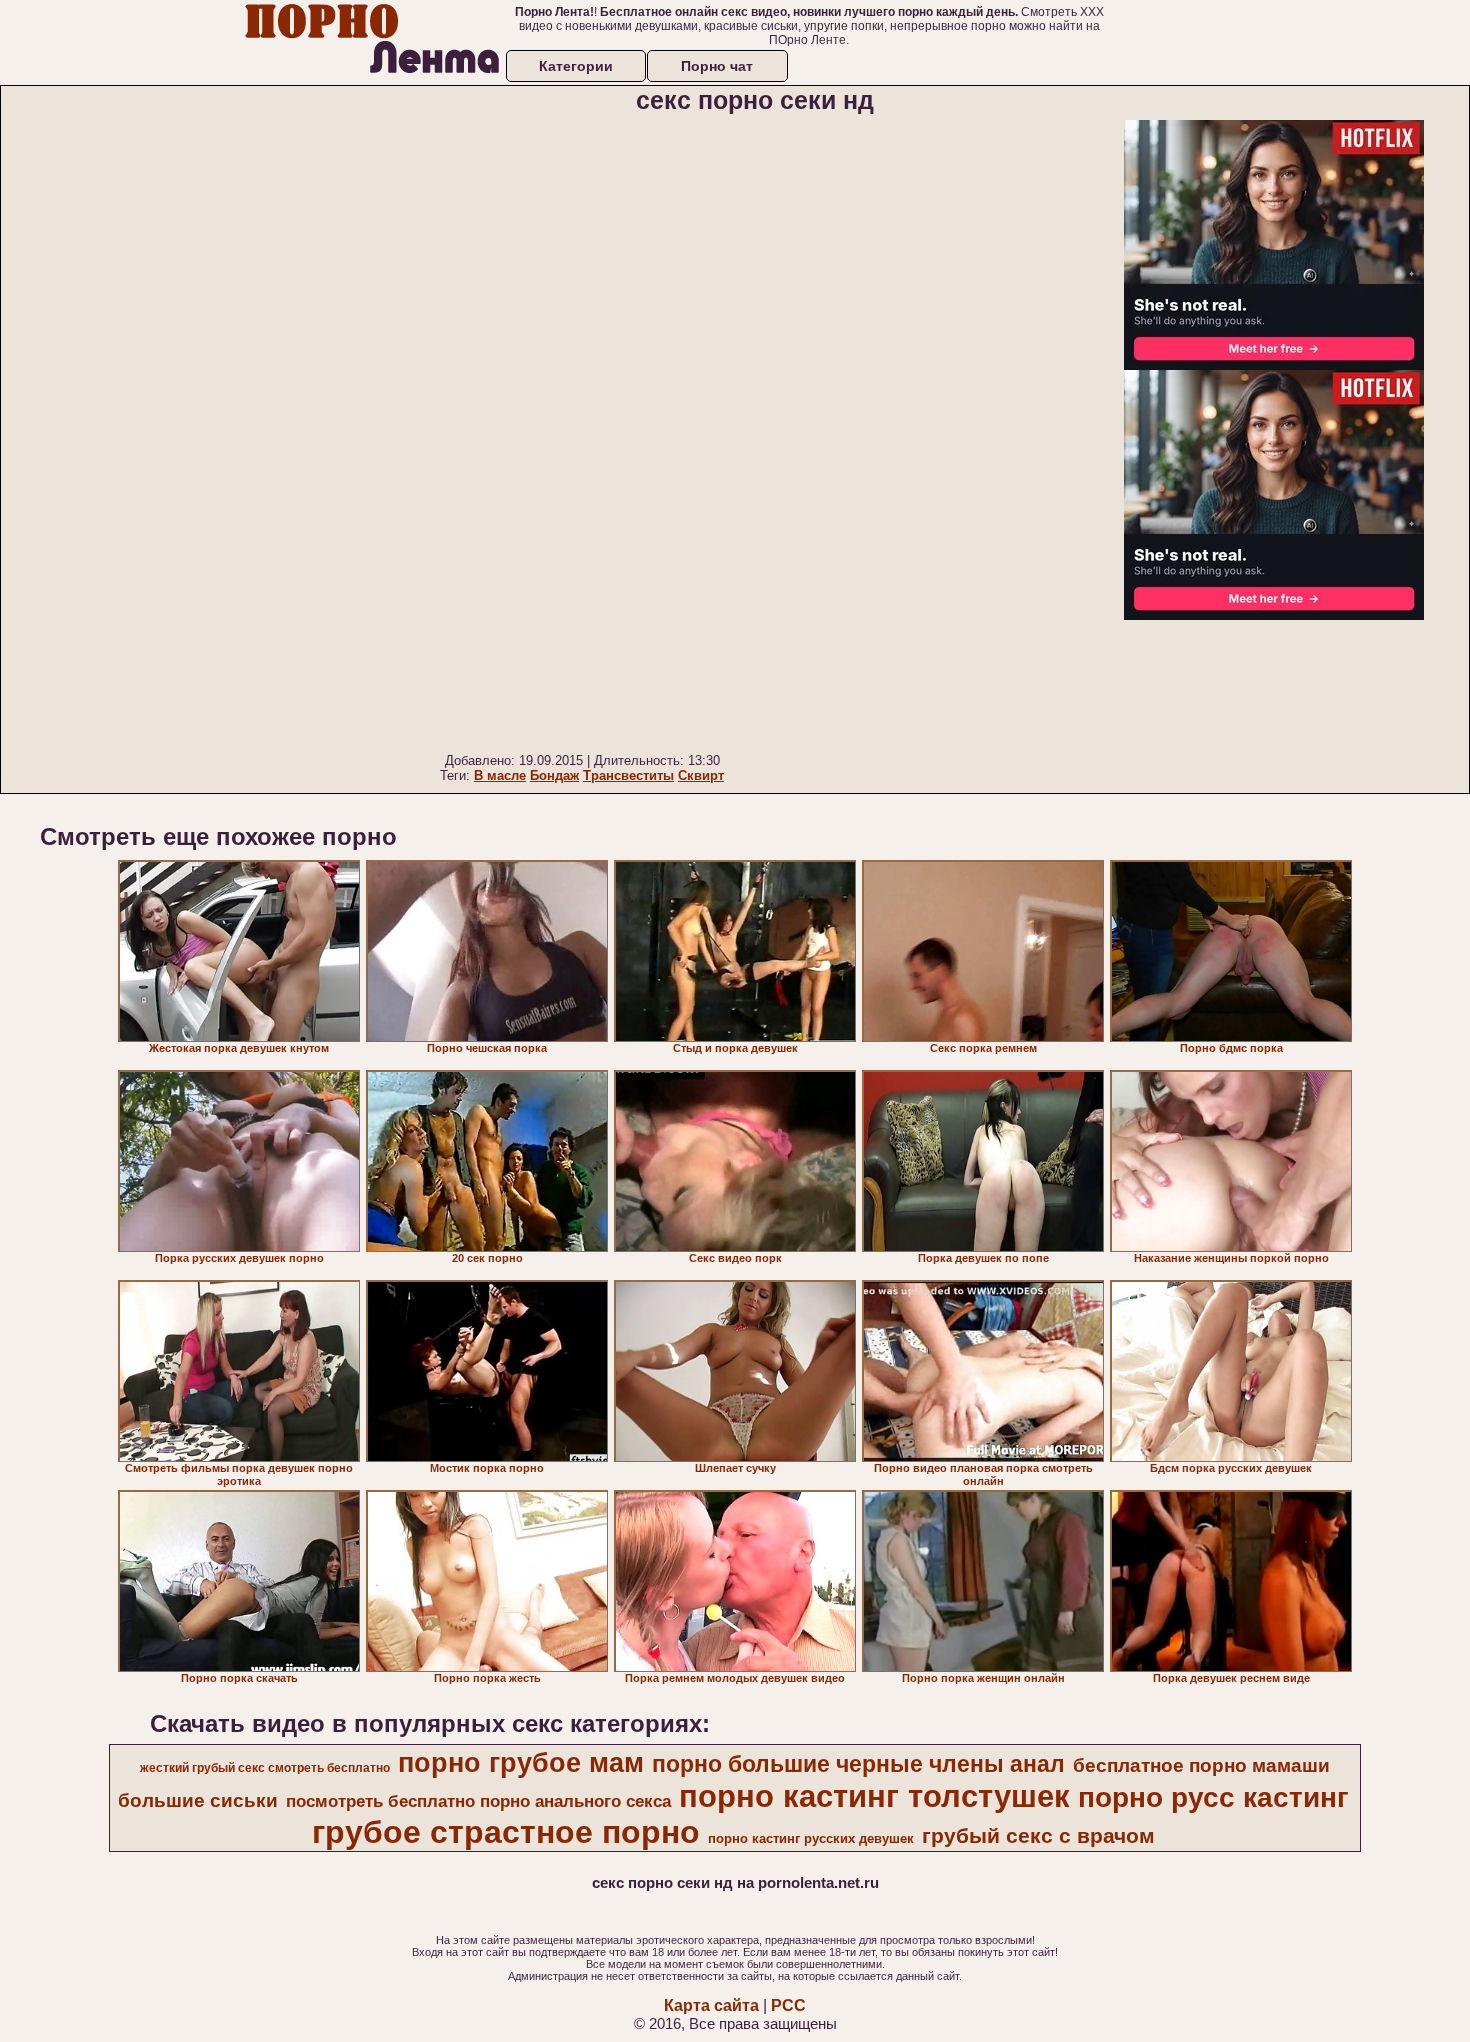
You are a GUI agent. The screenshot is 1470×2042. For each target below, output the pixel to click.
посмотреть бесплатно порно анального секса (478, 1801)
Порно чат (717, 66)
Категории (576, 66)
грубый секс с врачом (1038, 1836)
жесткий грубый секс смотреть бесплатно (265, 1768)
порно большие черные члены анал (858, 1764)
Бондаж (554, 775)
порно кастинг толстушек (874, 1796)
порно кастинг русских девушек (811, 1838)
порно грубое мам (521, 1763)
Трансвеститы (628, 775)
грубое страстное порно (506, 1832)
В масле (500, 775)
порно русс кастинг (1213, 1797)
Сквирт (701, 775)
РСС (788, 2005)
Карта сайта (711, 2005)
